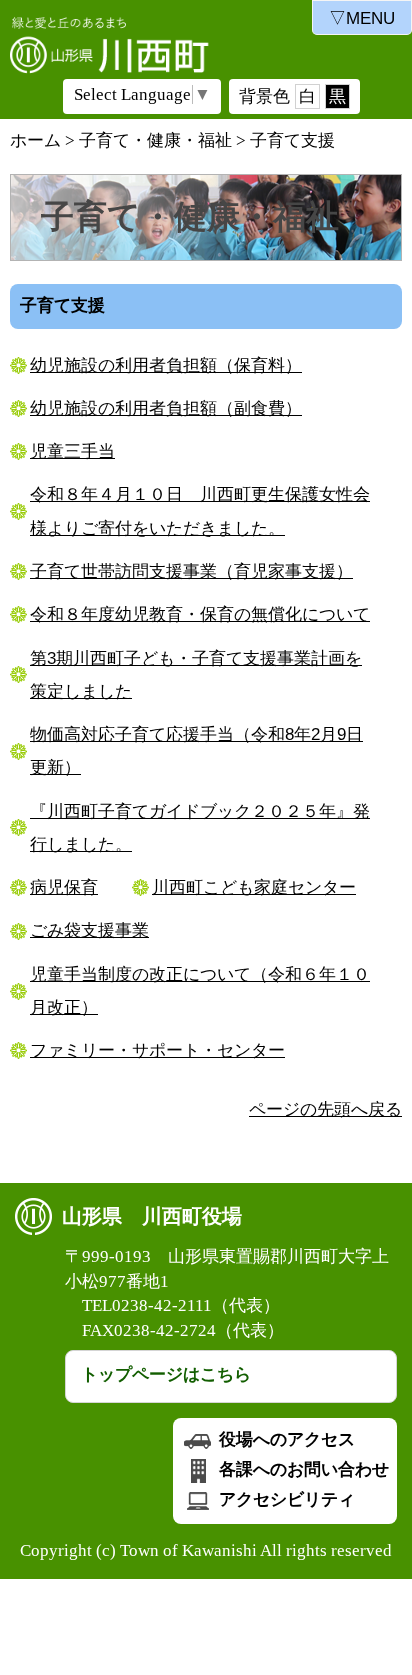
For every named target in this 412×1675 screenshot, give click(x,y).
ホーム (35, 140)
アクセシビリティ (285, 1499)
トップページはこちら (166, 1374)
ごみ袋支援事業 (89, 930)
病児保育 (64, 887)
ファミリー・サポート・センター (157, 1050)
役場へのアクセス (285, 1439)
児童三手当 (72, 451)
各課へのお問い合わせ (302, 1469)
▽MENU (362, 18)
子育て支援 (292, 140)
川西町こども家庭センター (254, 887)
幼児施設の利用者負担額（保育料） (166, 365)
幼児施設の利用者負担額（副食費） (166, 408)
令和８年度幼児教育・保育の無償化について (200, 614)
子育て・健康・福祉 (155, 140)
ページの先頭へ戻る (325, 1109)
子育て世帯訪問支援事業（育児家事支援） (191, 571)
